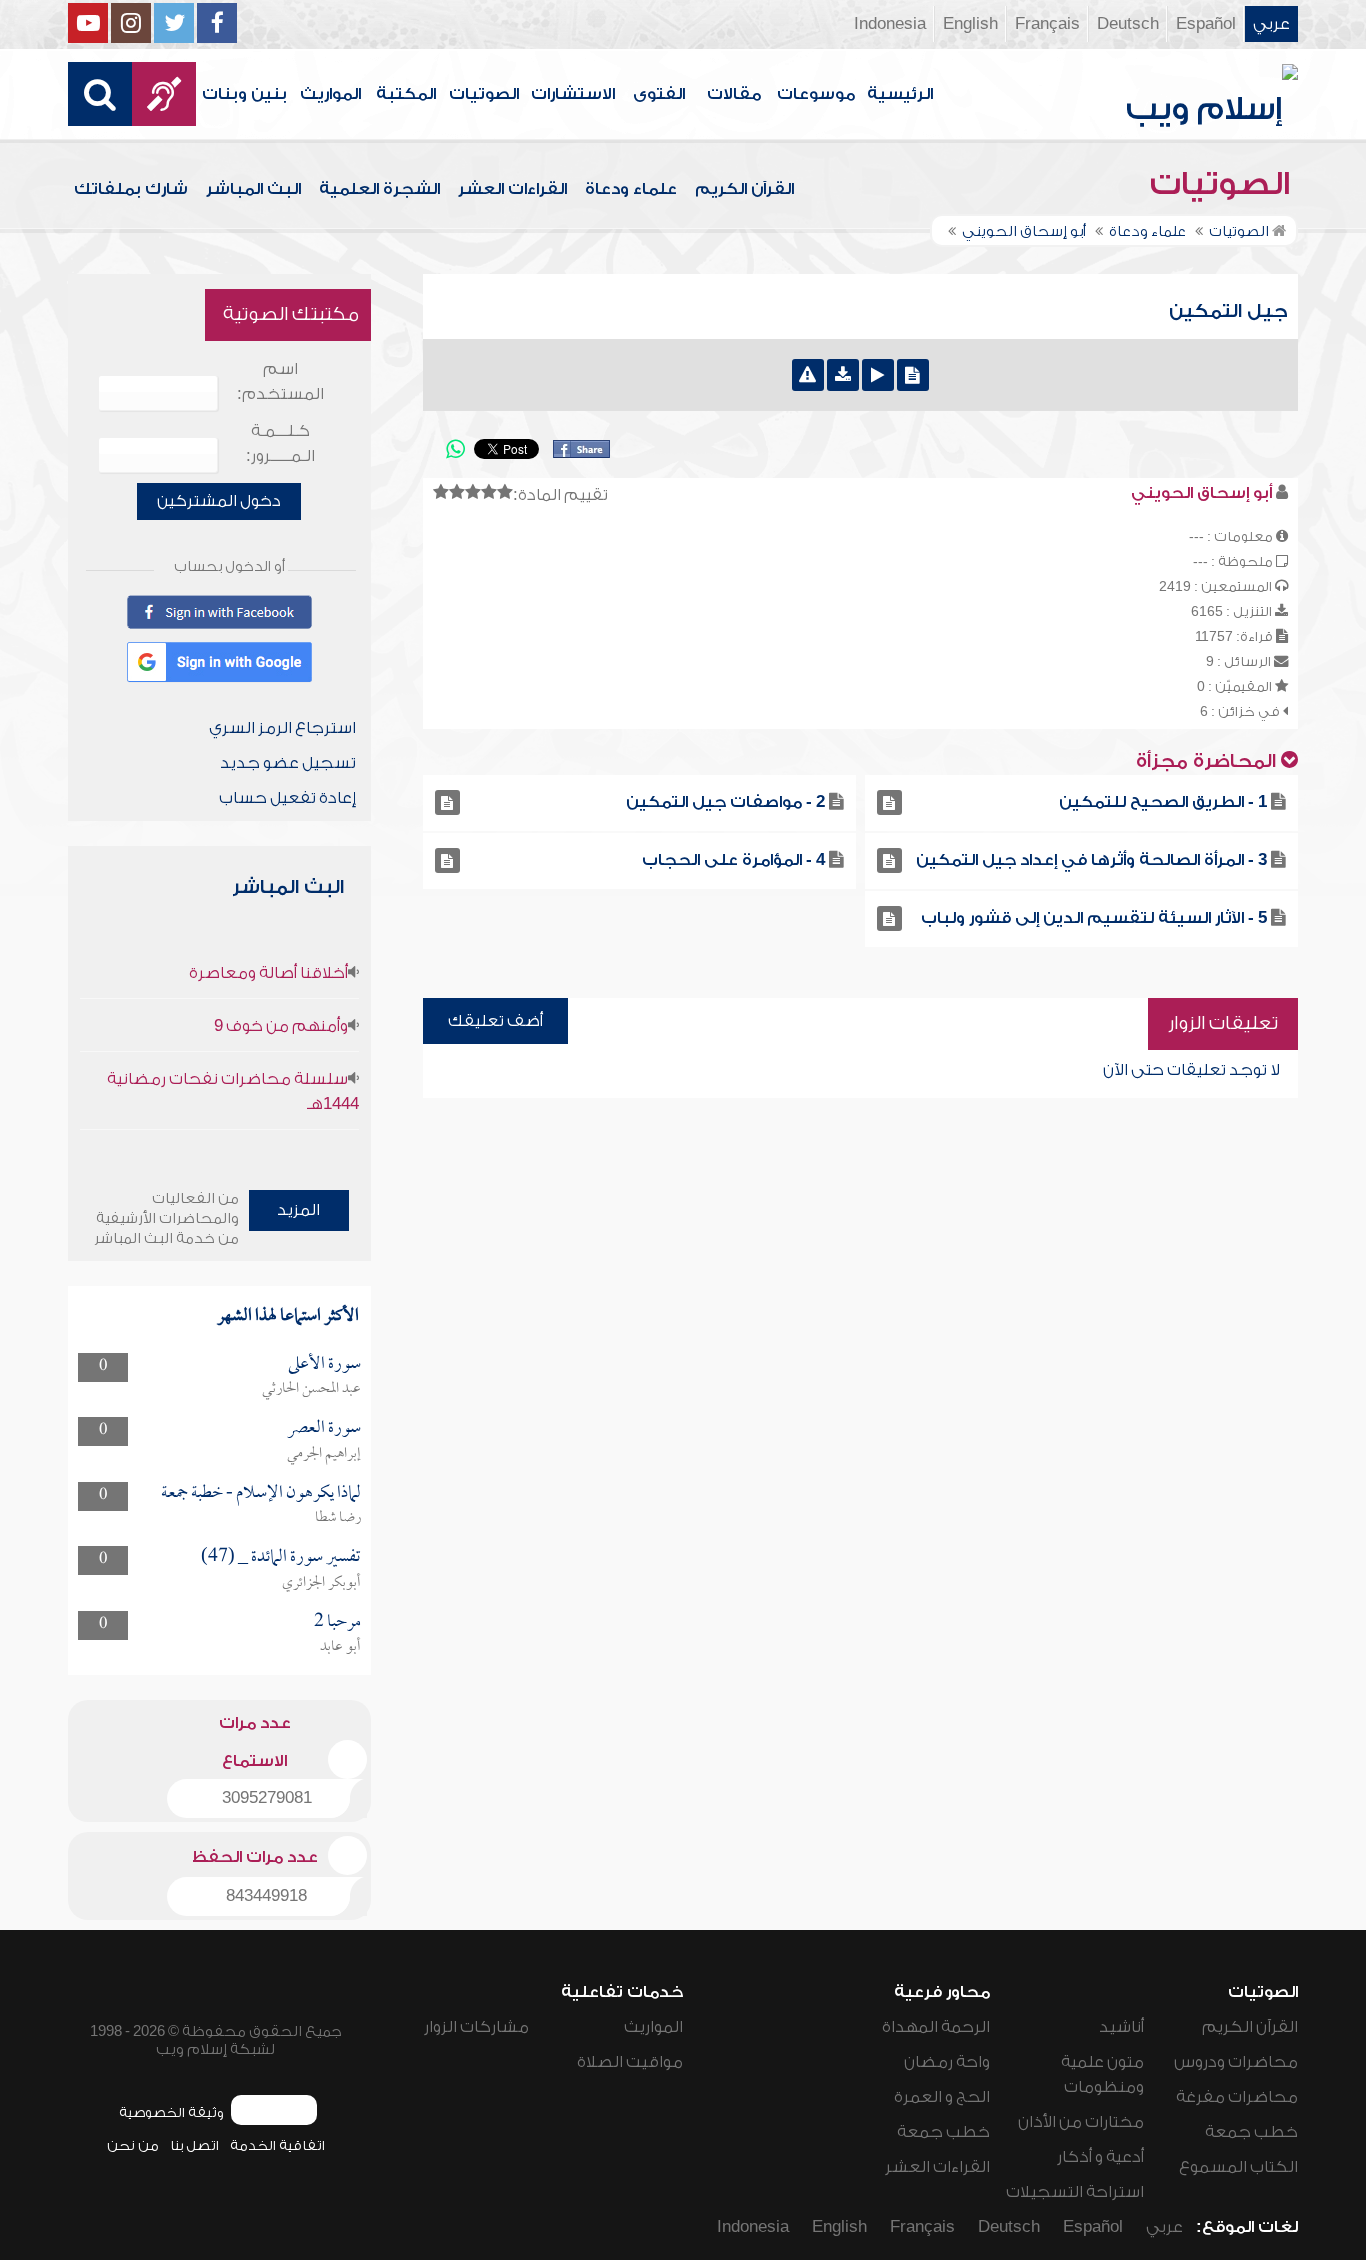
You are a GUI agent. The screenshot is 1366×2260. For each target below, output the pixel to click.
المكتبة (406, 94)
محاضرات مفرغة (1237, 2097)
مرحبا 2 (337, 1622)
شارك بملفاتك (131, 189)
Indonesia (890, 24)
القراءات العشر (512, 189)
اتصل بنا (194, 2145)
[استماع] (878, 375)
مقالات (734, 94)
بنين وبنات (244, 94)
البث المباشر (253, 189)
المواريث (330, 94)
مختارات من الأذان (1081, 2122)
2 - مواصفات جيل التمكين (725, 802)
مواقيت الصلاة (630, 2062)
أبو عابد (340, 1647)
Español (1206, 24)
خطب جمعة (1251, 2132)
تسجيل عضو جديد (288, 763)
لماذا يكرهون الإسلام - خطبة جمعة (261, 1493)
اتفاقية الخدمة (277, 2145)
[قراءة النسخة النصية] (913, 375)
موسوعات (816, 94)
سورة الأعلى (324, 1364)
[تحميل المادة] (843, 375)
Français (1047, 24)
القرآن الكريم (744, 189)
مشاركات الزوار (476, 2027)
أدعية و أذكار (1100, 2157)
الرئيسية (900, 94)
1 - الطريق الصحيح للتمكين (1163, 802)
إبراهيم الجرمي (324, 1454)
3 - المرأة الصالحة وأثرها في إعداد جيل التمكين (1091, 860)
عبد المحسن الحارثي (311, 1389)
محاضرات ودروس (1236, 2062)
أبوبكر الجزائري (321, 1583)
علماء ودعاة (631, 189)
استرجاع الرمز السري (282, 728)
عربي (1271, 24)
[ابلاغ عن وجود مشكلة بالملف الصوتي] (808, 375)
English (970, 24)
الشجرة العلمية (379, 189)
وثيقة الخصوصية (171, 2112)
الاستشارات (573, 94)
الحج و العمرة (942, 2097)
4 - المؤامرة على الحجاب (733, 860)
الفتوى (659, 94)
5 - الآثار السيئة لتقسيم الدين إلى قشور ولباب (1094, 918)
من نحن (133, 2145)
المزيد (298, 1210)
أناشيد (1121, 2027)
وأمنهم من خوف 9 (281, 1026)
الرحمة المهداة (936, 2027)
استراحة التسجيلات (1075, 2192)
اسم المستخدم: (280, 381)
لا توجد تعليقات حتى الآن (1191, 1070)
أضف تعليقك (495, 1021)
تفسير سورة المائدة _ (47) (281, 1557)
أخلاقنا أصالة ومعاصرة (268, 973)
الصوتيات (484, 94)
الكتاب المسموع (1238, 2167)
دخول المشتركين (219, 501)
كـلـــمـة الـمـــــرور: (280, 443)
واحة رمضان (947, 2062)
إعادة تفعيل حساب (287, 798)
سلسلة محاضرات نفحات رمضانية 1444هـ (232, 1091)
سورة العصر (324, 1428)
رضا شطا (338, 1518)
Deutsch (1128, 24)
